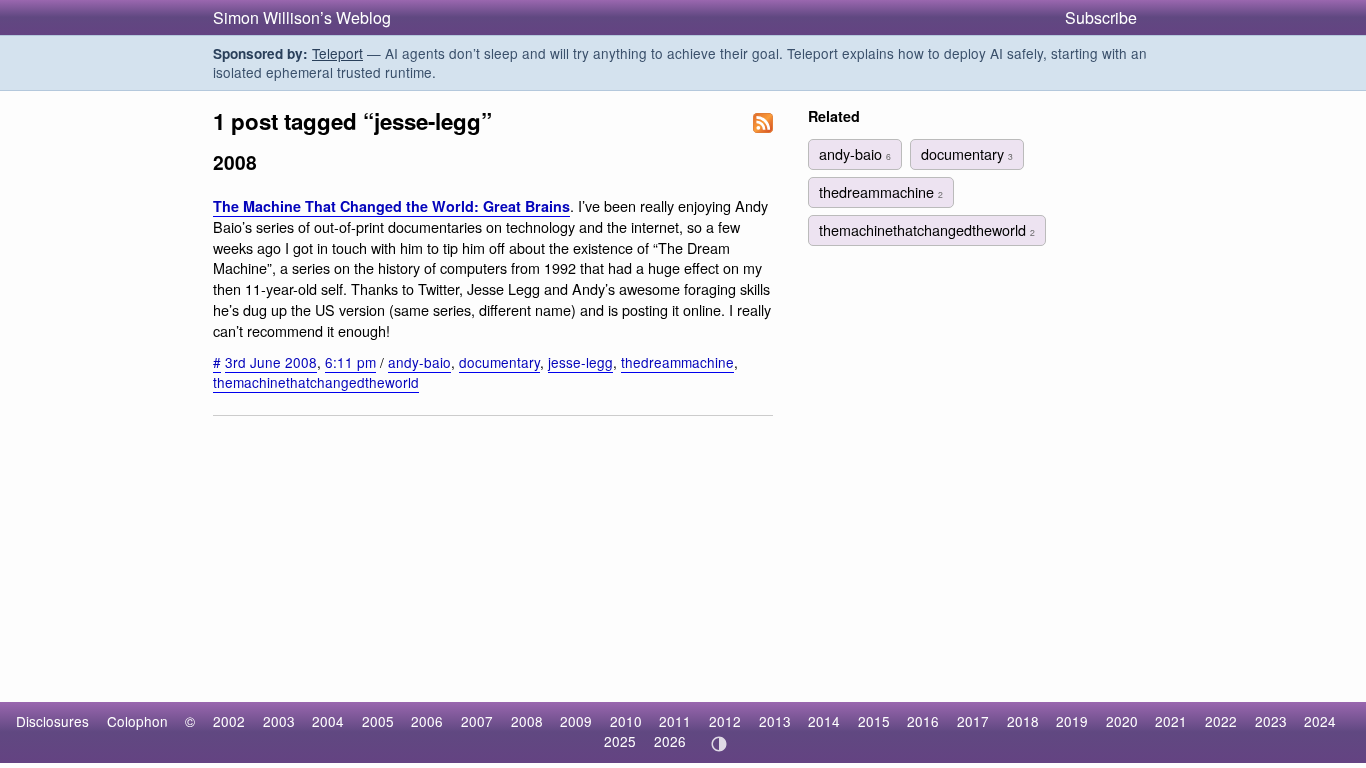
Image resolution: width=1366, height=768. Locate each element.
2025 (620, 741)
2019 (1072, 721)
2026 (670, 741)
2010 (626, 721)
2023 (1271, 721)
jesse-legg (580, 362)
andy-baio (419, 362)
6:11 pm (350, 362)
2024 (1320, 721)
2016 (923, 721)
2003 (279, 721)
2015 (874, 721)
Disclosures (52, 721)
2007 (477, 721)
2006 (427, 721)
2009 (576, 721)
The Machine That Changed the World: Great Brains (391, 206)
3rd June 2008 (271, 362)
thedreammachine (677, 362)
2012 (725, 721)
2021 (1171, 721)
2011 (675, 721)
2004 (328, 721)
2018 (1023, 721)
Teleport (337, 53)
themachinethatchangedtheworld (316, 382)
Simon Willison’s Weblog (302, 17)
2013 (775, 721)
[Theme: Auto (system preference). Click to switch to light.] (718, 744)
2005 (378, 721)
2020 (1122, 721)
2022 (1221, 721)
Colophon (137, 721)
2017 (973, 721)
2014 (824, 721)
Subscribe (1101, 17)
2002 (229, 721)
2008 (527, 721)
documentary (499, 362)
